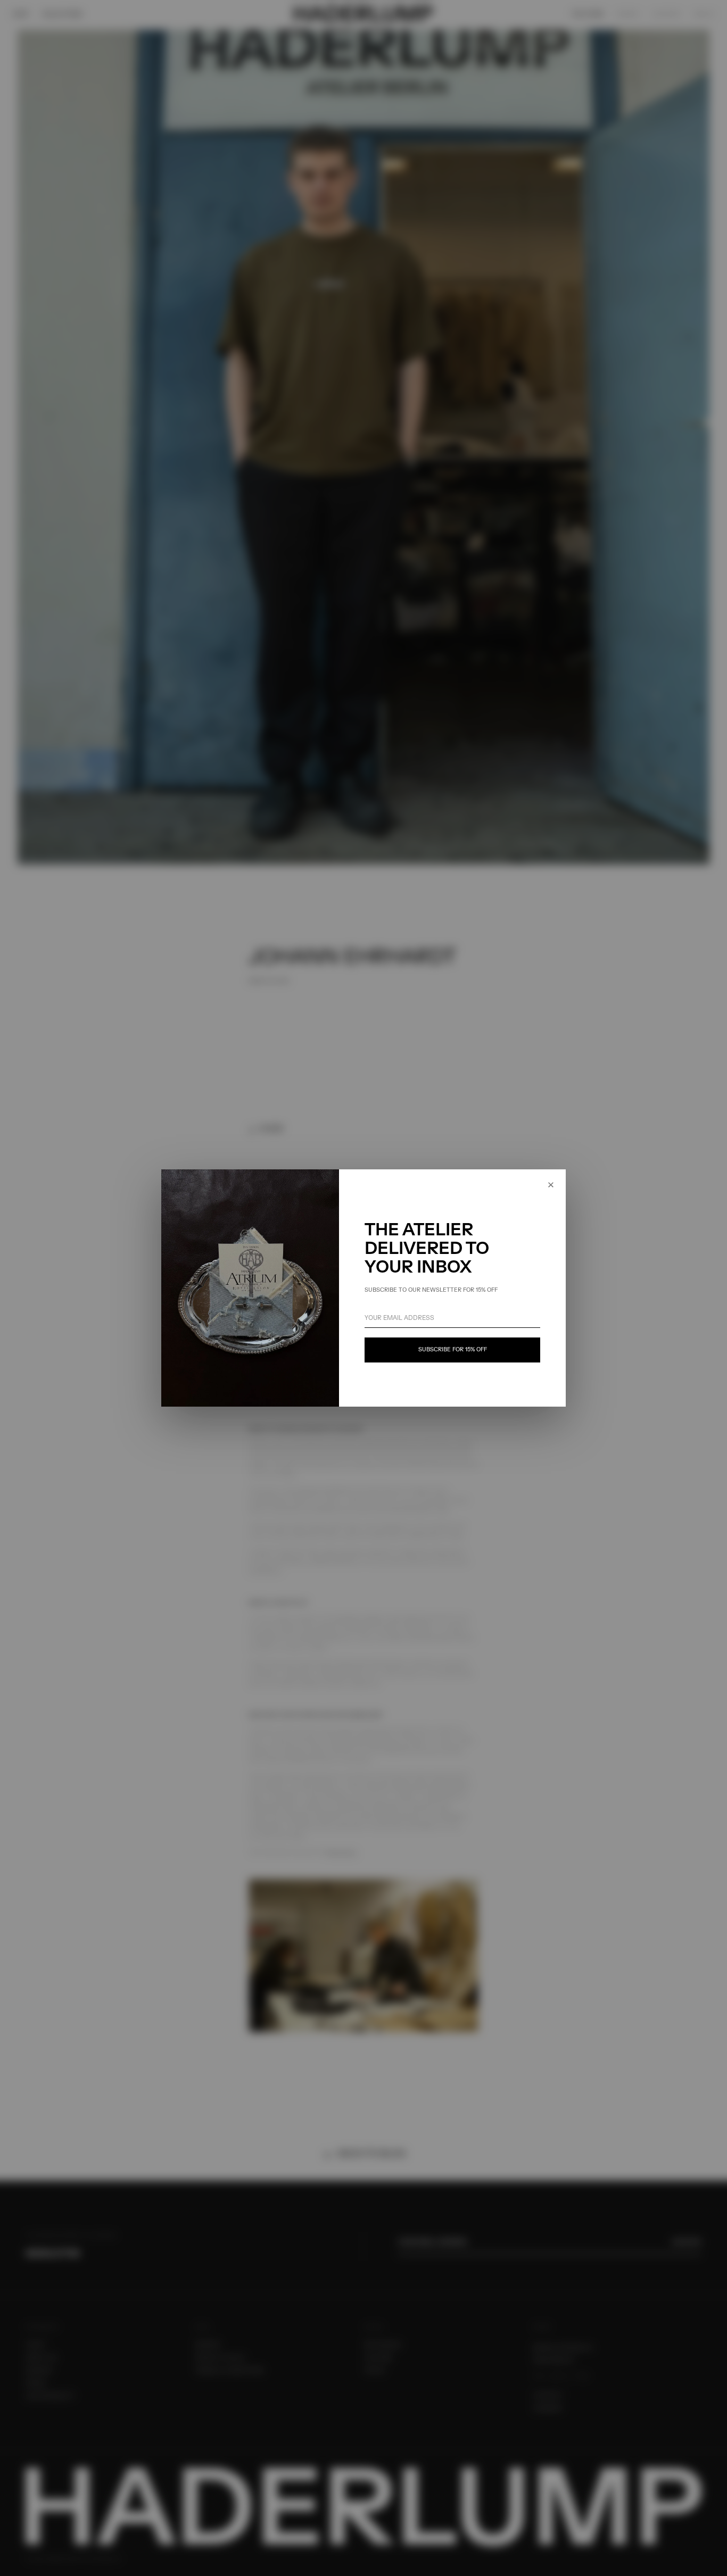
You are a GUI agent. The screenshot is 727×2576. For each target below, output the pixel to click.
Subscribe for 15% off (453, 1350)
